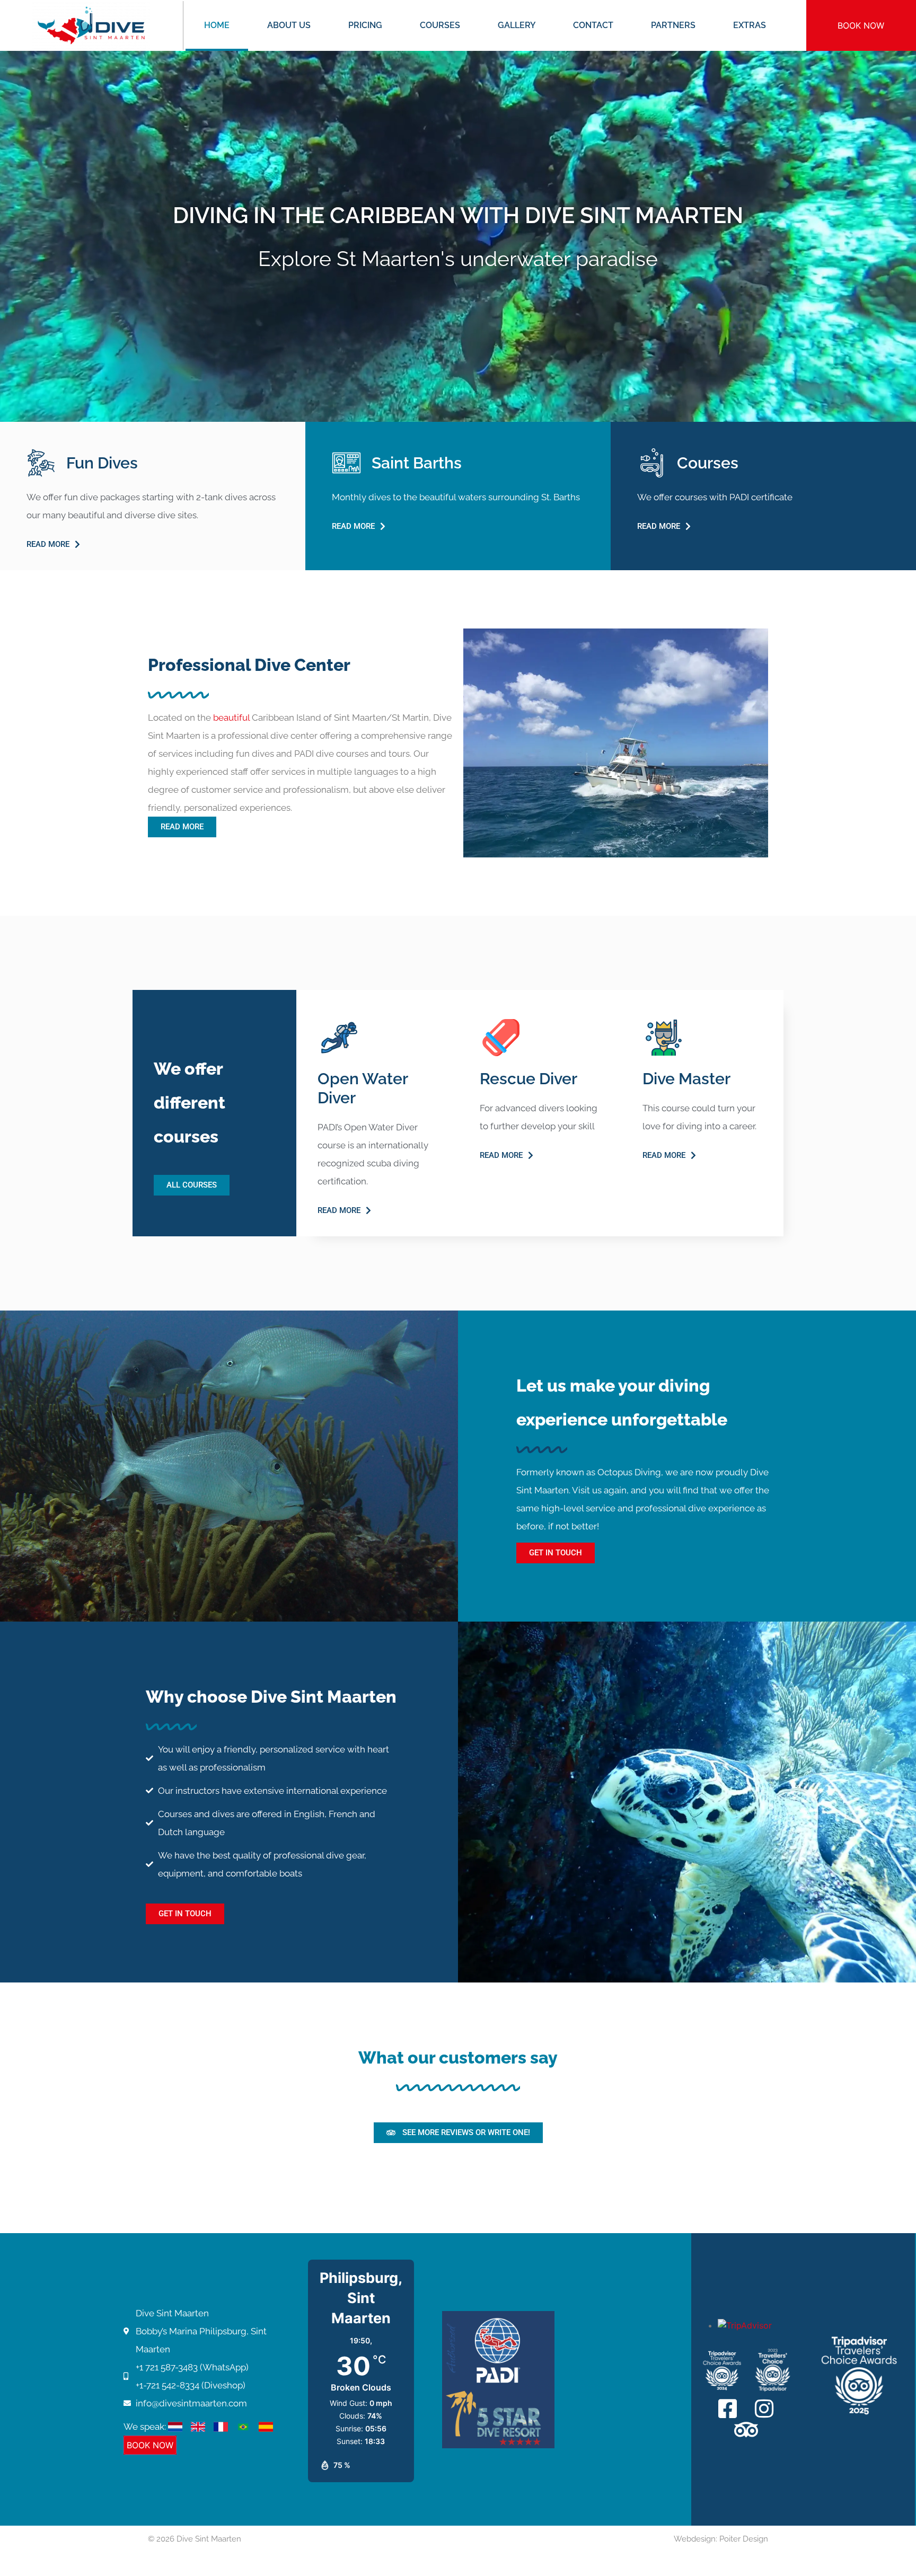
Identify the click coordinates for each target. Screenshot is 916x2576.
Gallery (517, 25)
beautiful (231, 718)
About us (289, 25)
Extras (750, 25)
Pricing (365, 25)
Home (217, 25)
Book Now (861, 25)
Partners (673, 25)
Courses (440, 25)
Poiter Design (744, 2539)
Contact (593, 25)
